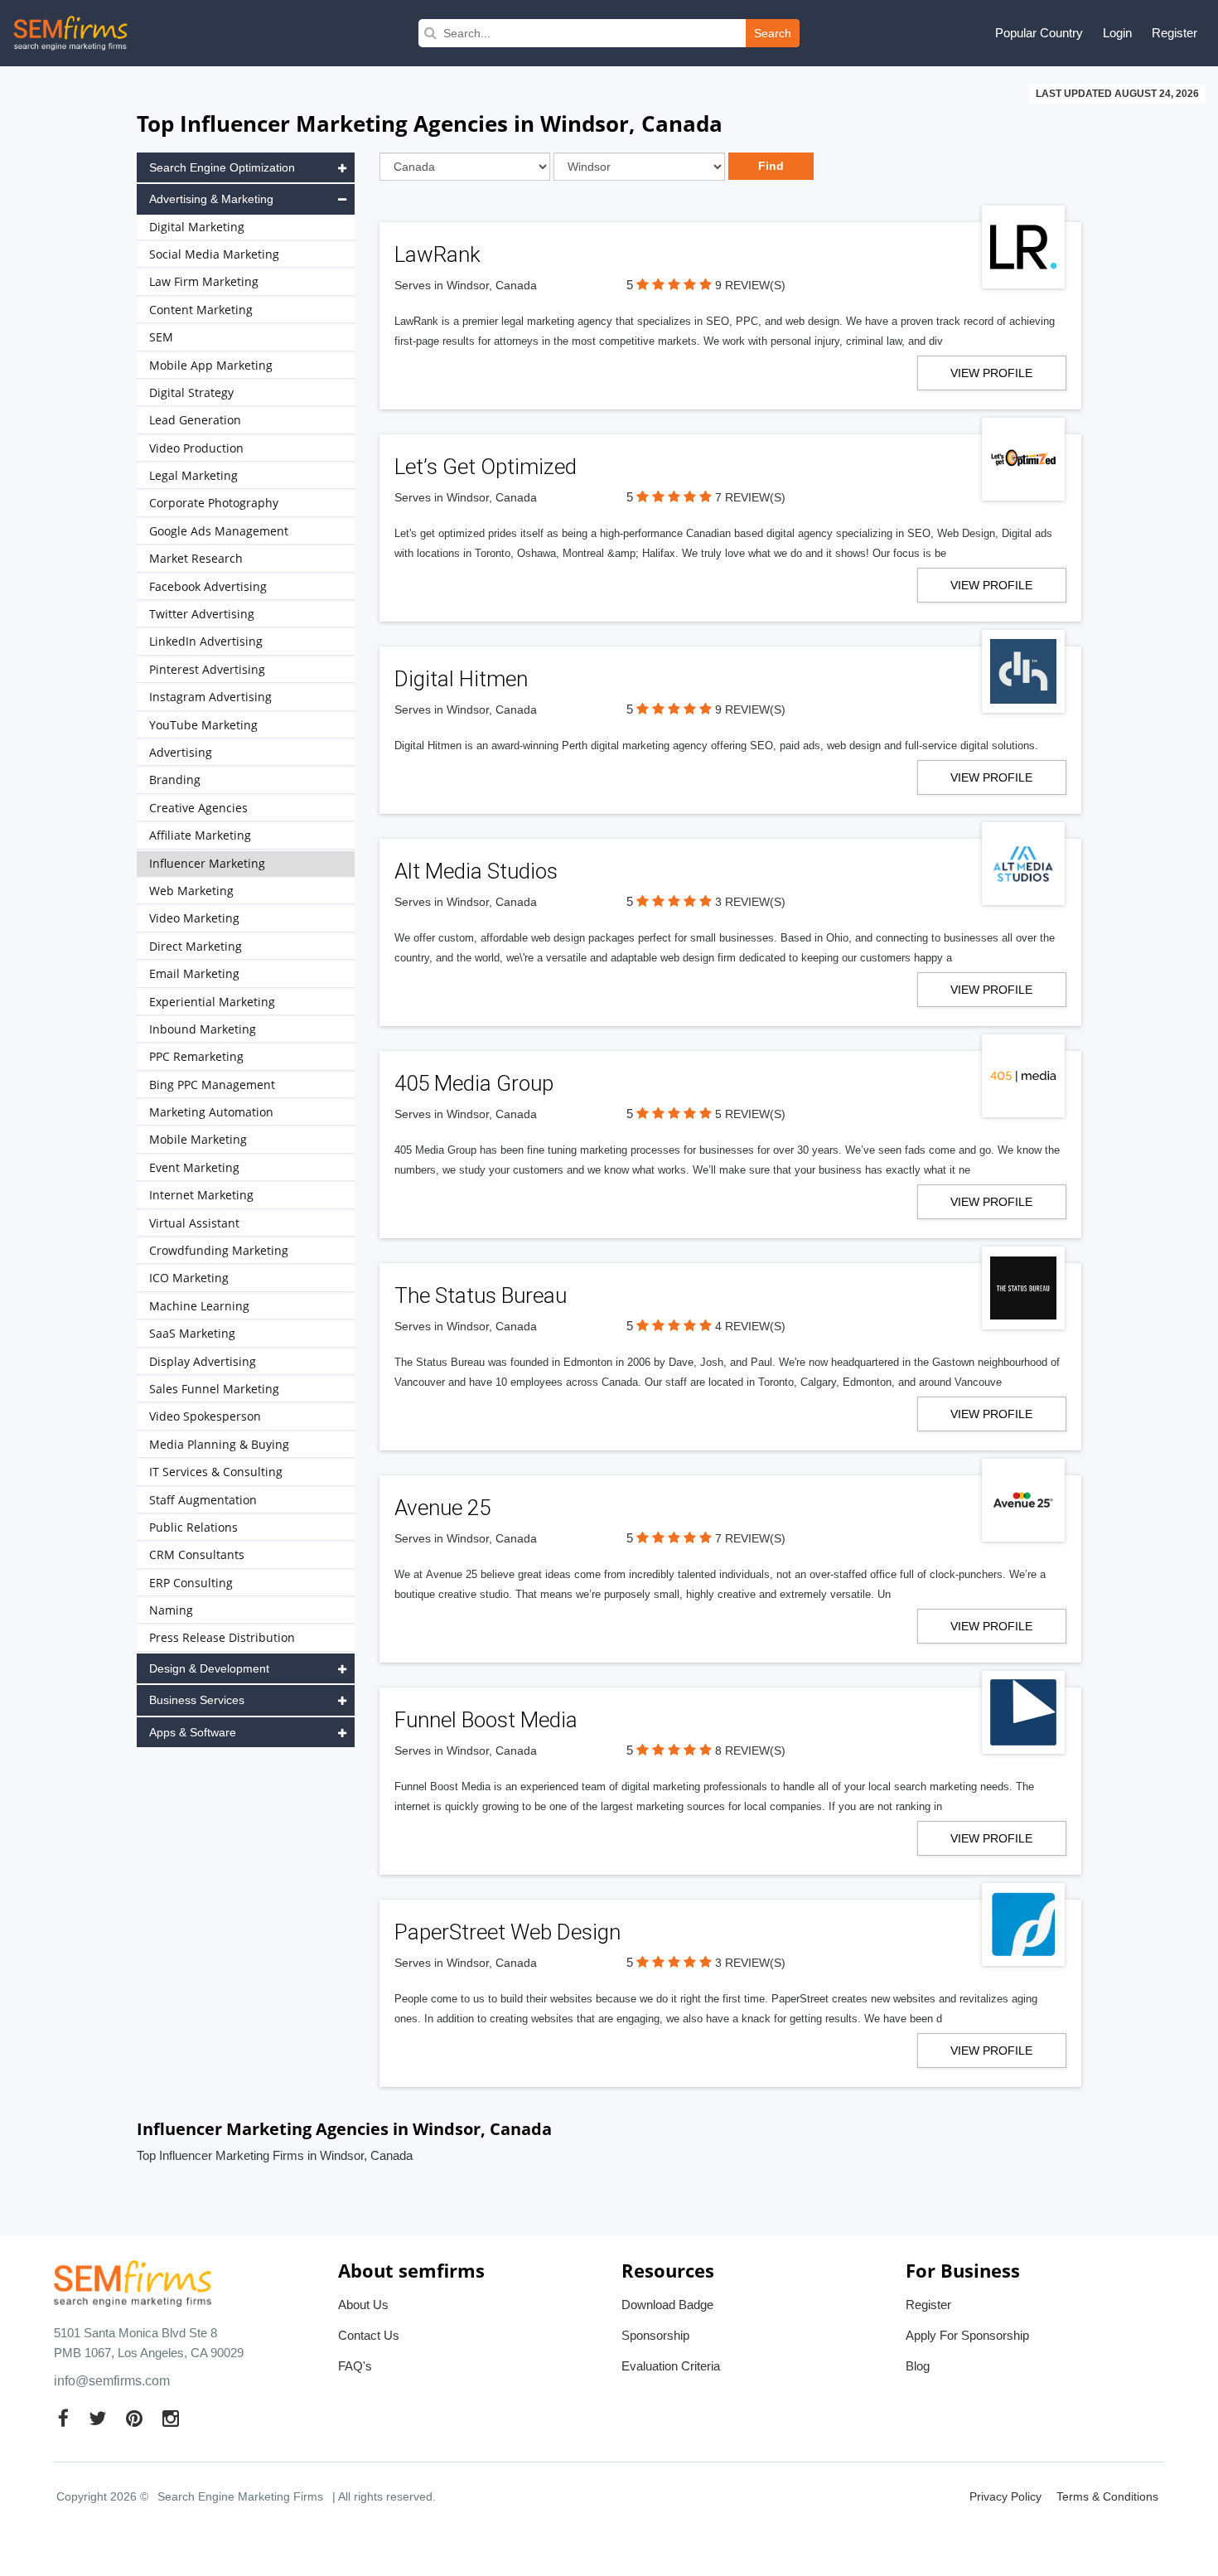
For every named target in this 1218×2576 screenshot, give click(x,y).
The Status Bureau (481, 1295)
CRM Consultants (197, 1554)
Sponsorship (655, 2335)
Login (1117, 33)
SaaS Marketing (192, 1333)
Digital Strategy (191, 392)
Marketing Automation (211, 1112)
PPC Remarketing (196, 1056)
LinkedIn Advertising (206, 641)
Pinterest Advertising (207, 669)
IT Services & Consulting (216, 1472)
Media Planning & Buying (219, 1444)
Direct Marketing (196, 946)
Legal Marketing (193, 475)
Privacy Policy (1005, 2496)
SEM (161, 337)
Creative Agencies (198, 808)
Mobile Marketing (198, 1139)
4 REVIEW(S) (750, 1326)
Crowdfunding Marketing (219, 1250)
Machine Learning (199, 1306)
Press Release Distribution (222, 1637)
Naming (171, 1610)
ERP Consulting (191, 1583)
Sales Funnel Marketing (214, 1389)
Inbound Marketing (203, 1029)
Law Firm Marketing (204, 281)
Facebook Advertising (208, 586)
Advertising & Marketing (211, 199)
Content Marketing (201, 310)
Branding (175, 780)
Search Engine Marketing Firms (240, 2496)
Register (1174, 33)
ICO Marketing (189, 1278)
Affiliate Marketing (200, 835)
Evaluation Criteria (671, 2366)
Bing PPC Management (212, 1085)
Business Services (197, 1700)
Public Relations (193, 1527)
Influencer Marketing (207, 863)
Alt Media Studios (476, 871)
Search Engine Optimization (222, 167)
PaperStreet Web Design (508, 1932)
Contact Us (369, 2335)
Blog (918, 2366)
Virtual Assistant (194, 1223)
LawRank (437, 254)
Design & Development (209, 1668)
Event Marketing (194, 1167)
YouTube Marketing (203, 725)
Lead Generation (195, 420)
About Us (363, 2305)
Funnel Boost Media (486, 1720)
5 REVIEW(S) (750, 1114)
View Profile (991, 373)
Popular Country (1039, 33)
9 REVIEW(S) (750, 285)
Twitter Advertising (202, 614)
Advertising (181, 752)
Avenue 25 (442, 1508)
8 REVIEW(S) (750, 1750)
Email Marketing (194, 973)
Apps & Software (193, 1732)
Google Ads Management (219, 531)
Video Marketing (194, 918)
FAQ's (355, 2366)
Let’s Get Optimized (486, 467)
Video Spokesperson (205, 1416)
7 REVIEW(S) (750, 497)
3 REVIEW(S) (750, 902)
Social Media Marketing (214, 254)
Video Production (196, 448)
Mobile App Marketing (211, 365)
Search (773, 33)
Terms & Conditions (1107, 2496)
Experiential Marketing (212, 1002)
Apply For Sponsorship (967, 2335)
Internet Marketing (201, 1195)
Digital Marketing (197, 227)
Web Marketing (191, 891)
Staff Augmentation (203, 1500)
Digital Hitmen (461, 679)
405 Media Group (474, 1083)
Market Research (196, 558)
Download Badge (667, 2305)
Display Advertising (203, 1361)
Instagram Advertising (210, 697)
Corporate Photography (214, 503)
